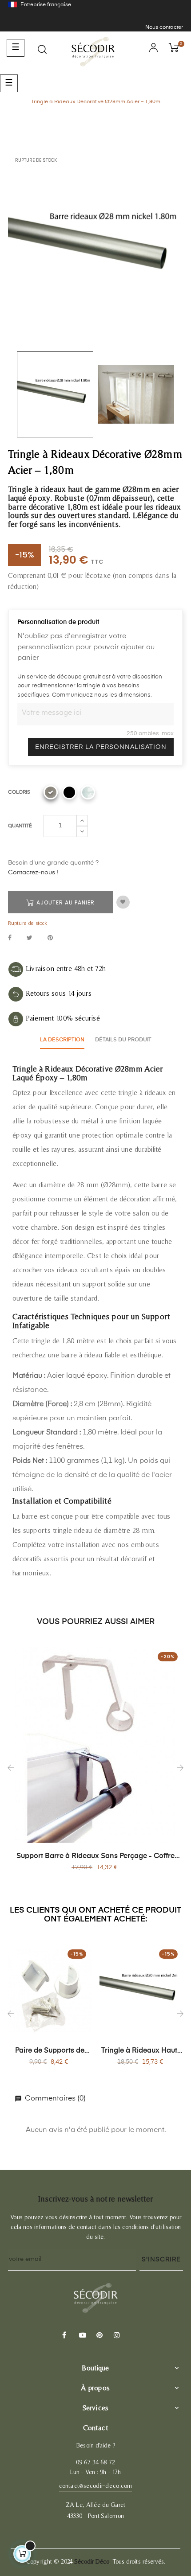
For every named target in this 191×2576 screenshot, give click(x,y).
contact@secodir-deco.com (95, 2486)
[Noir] (69, 792)
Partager (10, 938)
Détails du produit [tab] (123, 1040)
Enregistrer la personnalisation (101, 747)
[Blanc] (88, 792)
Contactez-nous (32, 873)
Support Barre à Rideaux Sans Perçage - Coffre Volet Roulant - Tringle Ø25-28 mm (95, 1857)
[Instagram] (116, 2336)
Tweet (30, 938)
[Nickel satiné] (51, 792)
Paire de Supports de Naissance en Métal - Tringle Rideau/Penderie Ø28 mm (50, 2051)
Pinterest (50, 938)
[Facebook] (64, 2336)
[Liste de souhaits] (123, 902)
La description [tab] (62, 1040)
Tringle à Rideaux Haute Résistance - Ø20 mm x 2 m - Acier (141, 2051)
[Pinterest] (99, 2336)
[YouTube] (81, 2336)
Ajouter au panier (65, 902)
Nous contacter (164, 27)
